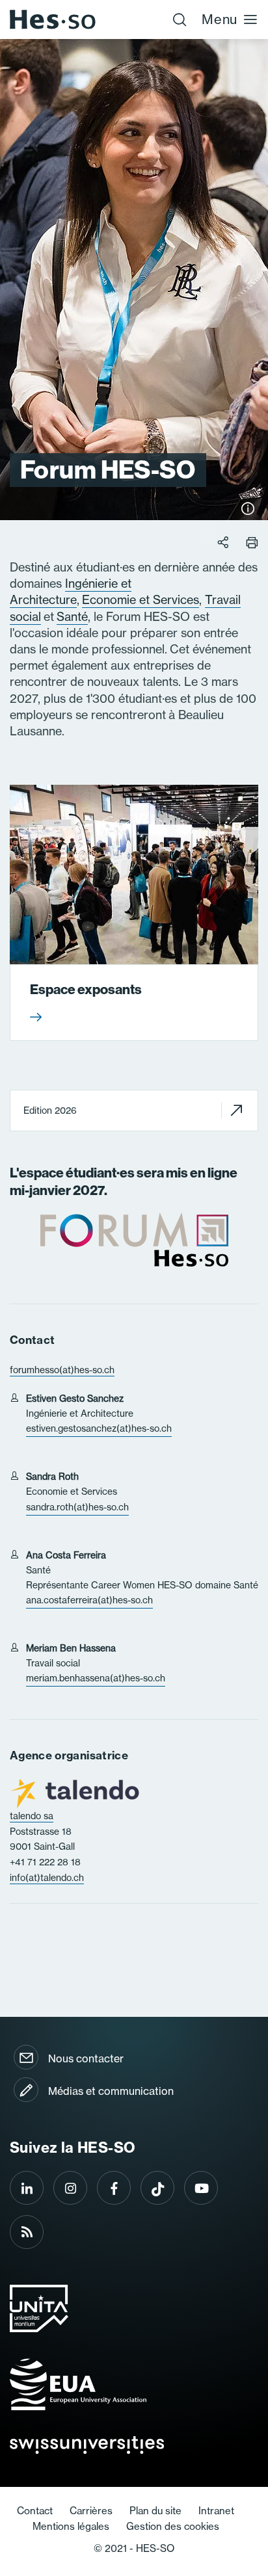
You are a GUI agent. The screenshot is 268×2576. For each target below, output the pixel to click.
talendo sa (32, 1816)
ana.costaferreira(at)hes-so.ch (89, 1600)
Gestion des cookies (173, 2526)
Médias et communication (111, 2091)
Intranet (216, 2511)
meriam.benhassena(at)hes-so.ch (96, 1678)
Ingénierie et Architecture (71, 592)
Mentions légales (71, 2526)
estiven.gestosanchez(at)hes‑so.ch (99, 1428)
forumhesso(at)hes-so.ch (62, 1370)
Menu (220, 19)
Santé (72, 617)
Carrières (91, 2511)
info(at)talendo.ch (47, 1878)
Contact (35, 2511)
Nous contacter (86, 2058)
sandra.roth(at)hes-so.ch (77, 1507)
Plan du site (155, 2511)
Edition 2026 (50, 1111)
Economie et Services (141, 600)
